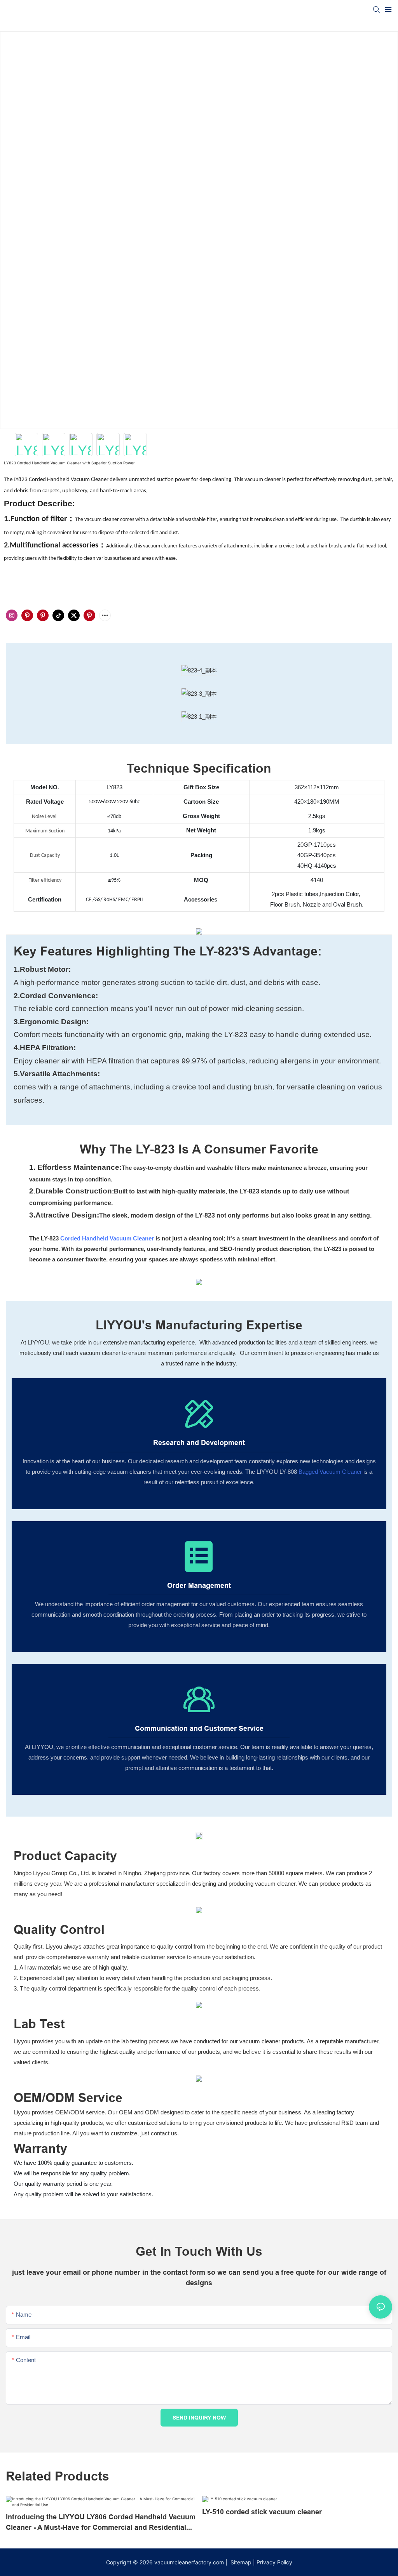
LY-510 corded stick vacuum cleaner (262, 2512)
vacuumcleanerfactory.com (189, 2562)
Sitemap (240, 2562)
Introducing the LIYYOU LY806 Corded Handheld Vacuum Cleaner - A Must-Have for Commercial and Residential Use (101, 2523)
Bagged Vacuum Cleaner (330, 1472)
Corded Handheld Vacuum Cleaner (107, 1238)
